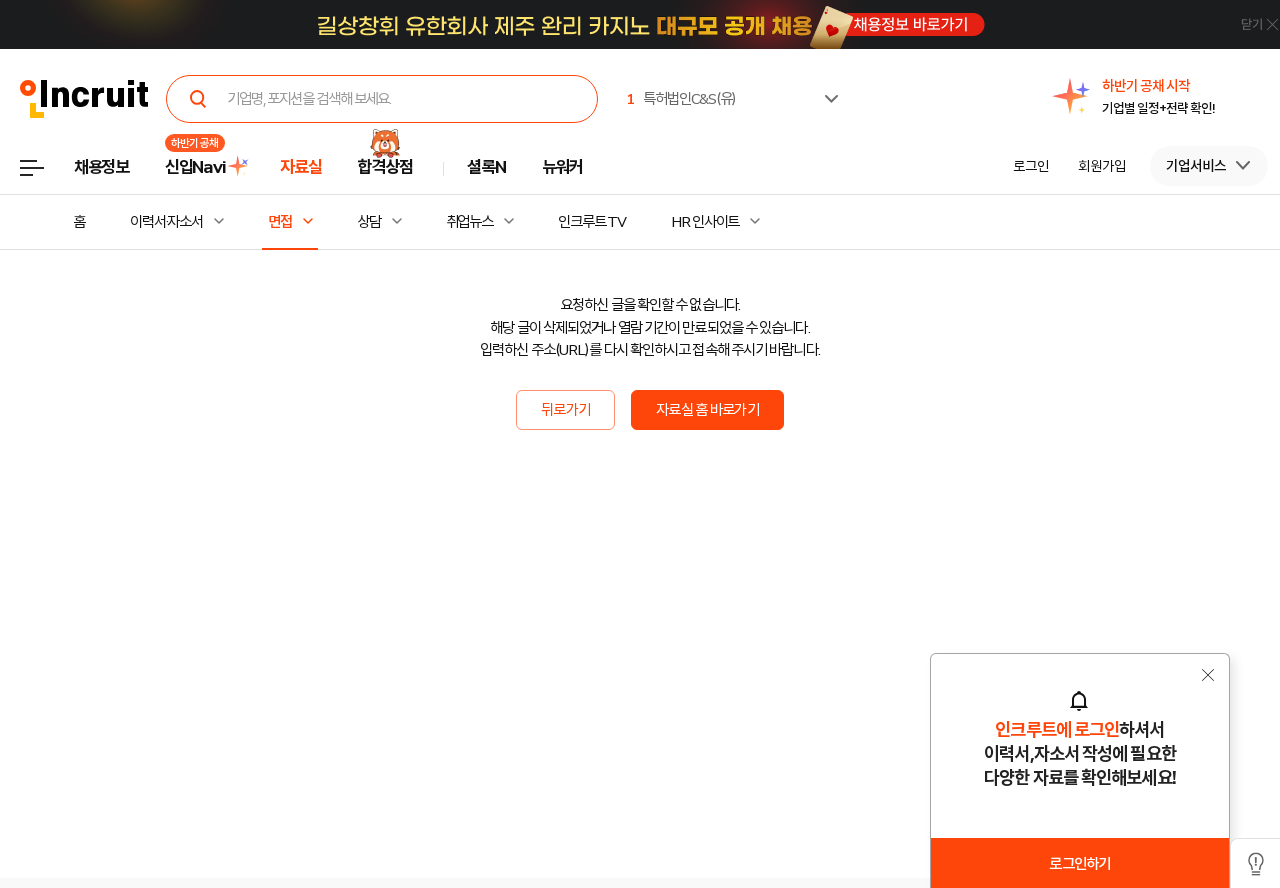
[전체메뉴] (46, 173)
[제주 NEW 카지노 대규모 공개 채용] (650, 24)
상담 (369, 222)
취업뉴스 (470, 222)
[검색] (198, 99)
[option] (1159, 97)
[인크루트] (84, 99)
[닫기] (1224, 27)
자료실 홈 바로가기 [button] (707, 410)
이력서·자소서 (166, 222)
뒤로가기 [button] (565, 410)
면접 (280, 222)
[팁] (1255, 863)
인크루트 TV (592, 222)
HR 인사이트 (705, 222)
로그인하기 (1079, 864)
